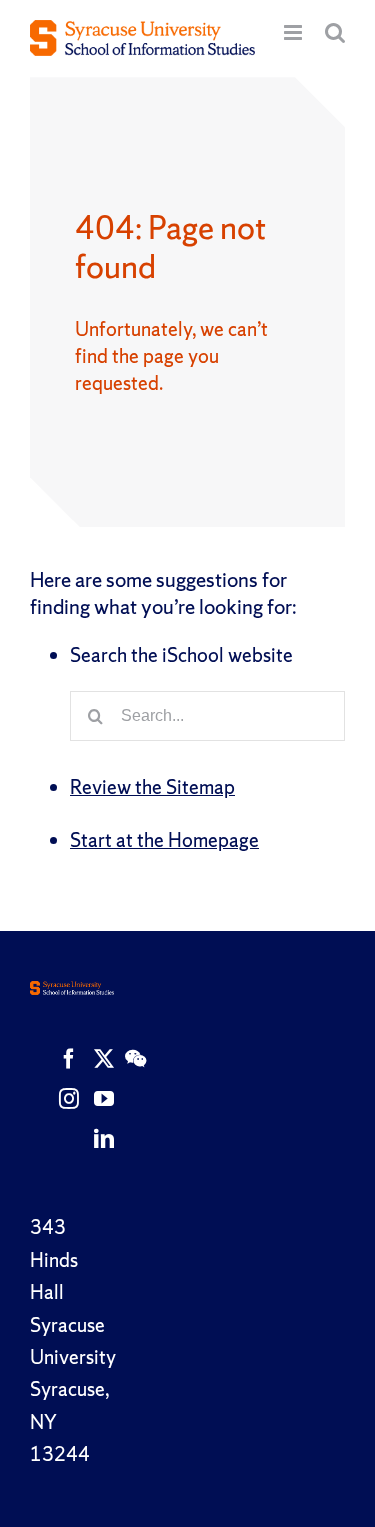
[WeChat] (135, 1059)
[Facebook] (69, 1059)
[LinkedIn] (104, 1139)
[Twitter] (104, 1059)
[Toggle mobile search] (335, 32)
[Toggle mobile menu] (294, 32)
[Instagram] (69, 1099)
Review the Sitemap (152, 787)
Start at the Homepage (164, 840)
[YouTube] (104, 1099)
